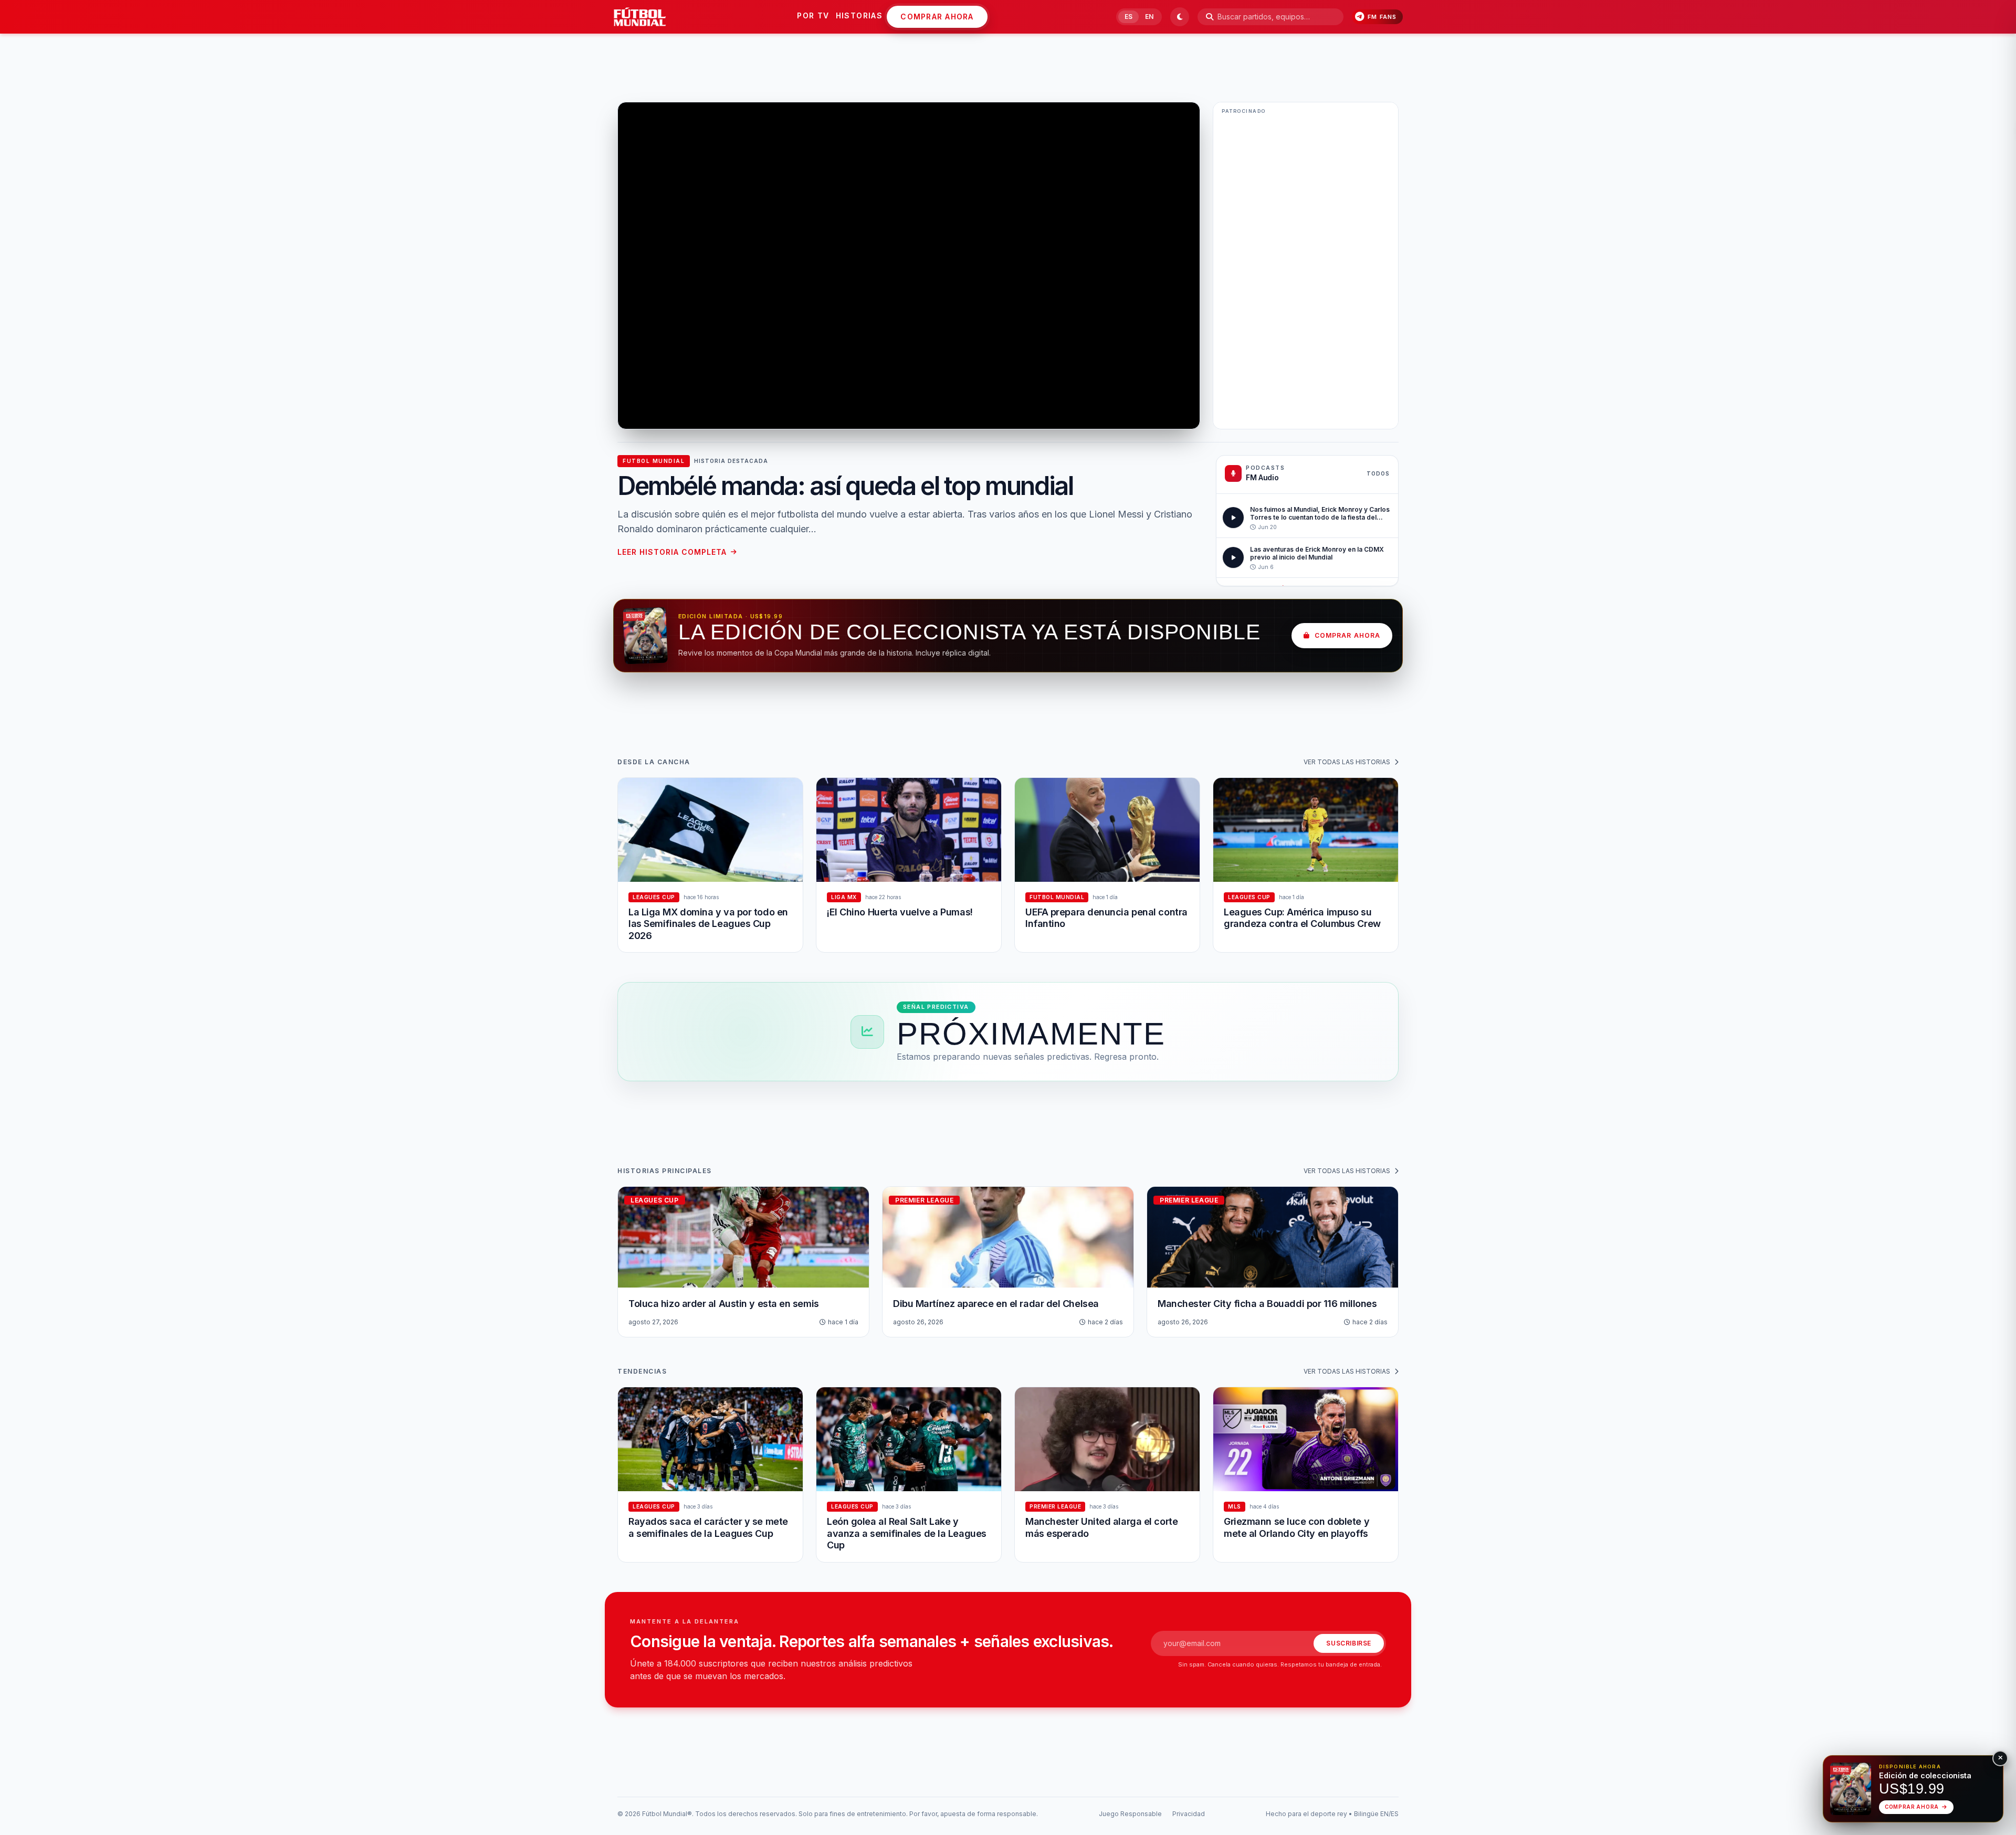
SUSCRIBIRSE (1349, 1643)
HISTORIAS (859, 15)
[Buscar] (1210, 17)
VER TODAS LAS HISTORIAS (1347, 762)
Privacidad (1189, 1814)
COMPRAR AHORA (937, 17)
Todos (1378, 473)
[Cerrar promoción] (2000, 1758)
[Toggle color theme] (1180, 17)
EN (1149, 17)
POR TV (813, 15)
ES (1128, 17)
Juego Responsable (1130, 1814)
